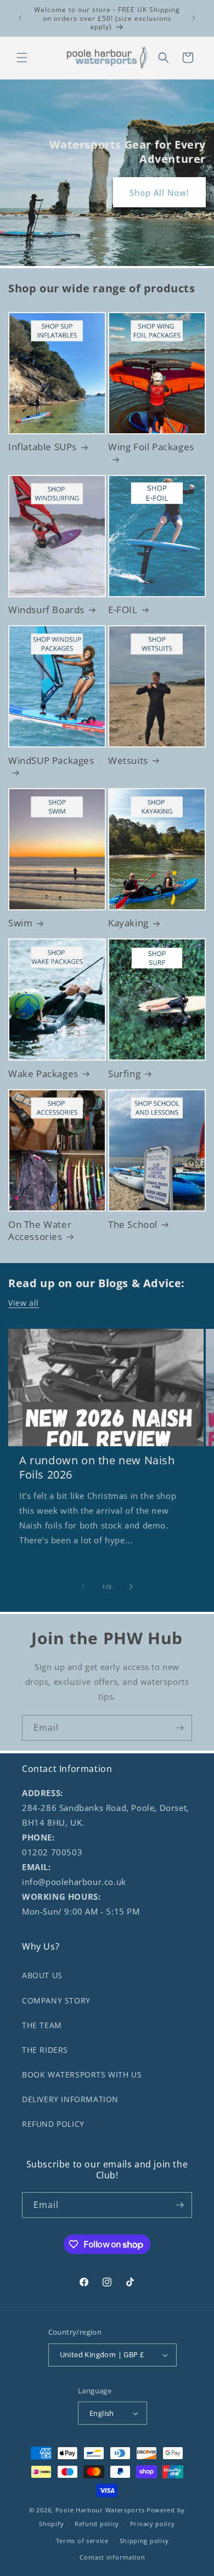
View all (24, 1303)
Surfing (124, 1074)
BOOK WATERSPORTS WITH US (82, 2074)
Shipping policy (145, 2541)
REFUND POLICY (53, 2124)
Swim (20, 923)
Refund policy (97, 2524)
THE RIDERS (45, 2050)
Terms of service (82, 2541)
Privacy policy (153, 2524)
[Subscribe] (179, 1728)
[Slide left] (83, 1587)
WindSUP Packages (51, 761)
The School (133, 1225)
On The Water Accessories (40, 1231)
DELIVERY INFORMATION (70, 2099)
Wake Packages (43, 1074)
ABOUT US (42, 1975)
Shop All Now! (159, 193)
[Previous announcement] (20, 18)
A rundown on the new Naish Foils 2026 (97, 1468)
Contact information (112, 2557)
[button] (22, 58)
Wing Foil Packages (151, 447)
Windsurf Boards (46, 610)
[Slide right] (131, 1587)
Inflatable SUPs (43, 447)
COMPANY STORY (56, 2000)
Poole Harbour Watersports (100, 2510)
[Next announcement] (194, 18)
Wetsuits (128, 761)
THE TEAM (42, 2025)
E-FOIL (123, 610)
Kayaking (128, 923)
